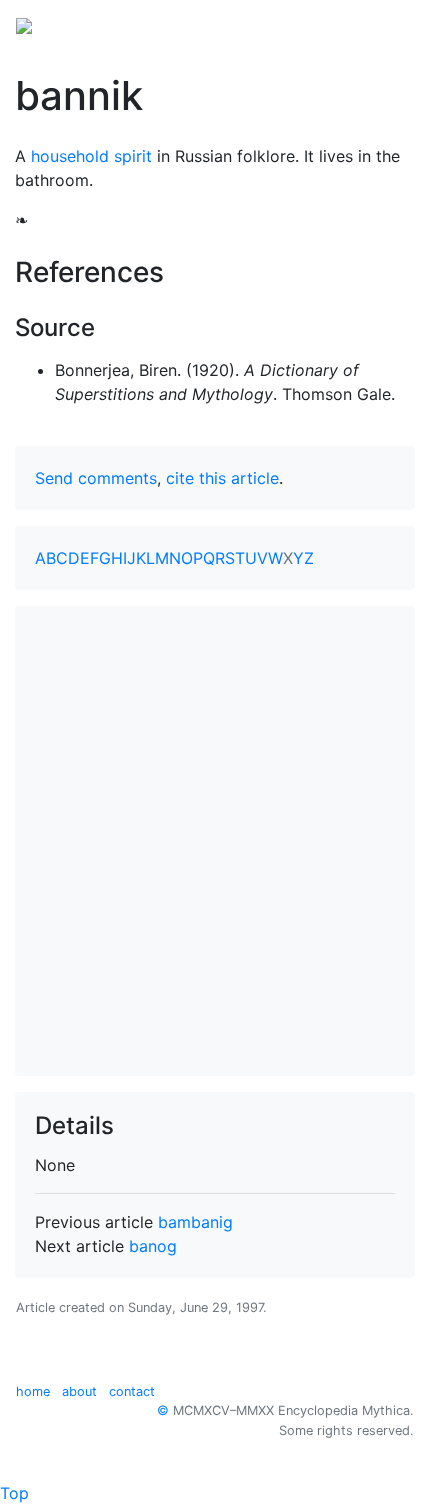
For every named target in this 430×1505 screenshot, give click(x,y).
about (79, 1391)
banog (153, 1246)
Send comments (96, 478)
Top (14, 1493)
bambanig (195, 1222)
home (33, 1391)
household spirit (91, 156)
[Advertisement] (215, 841)
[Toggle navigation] (386, 24)
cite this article (222, 478)
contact (132, 1391)
